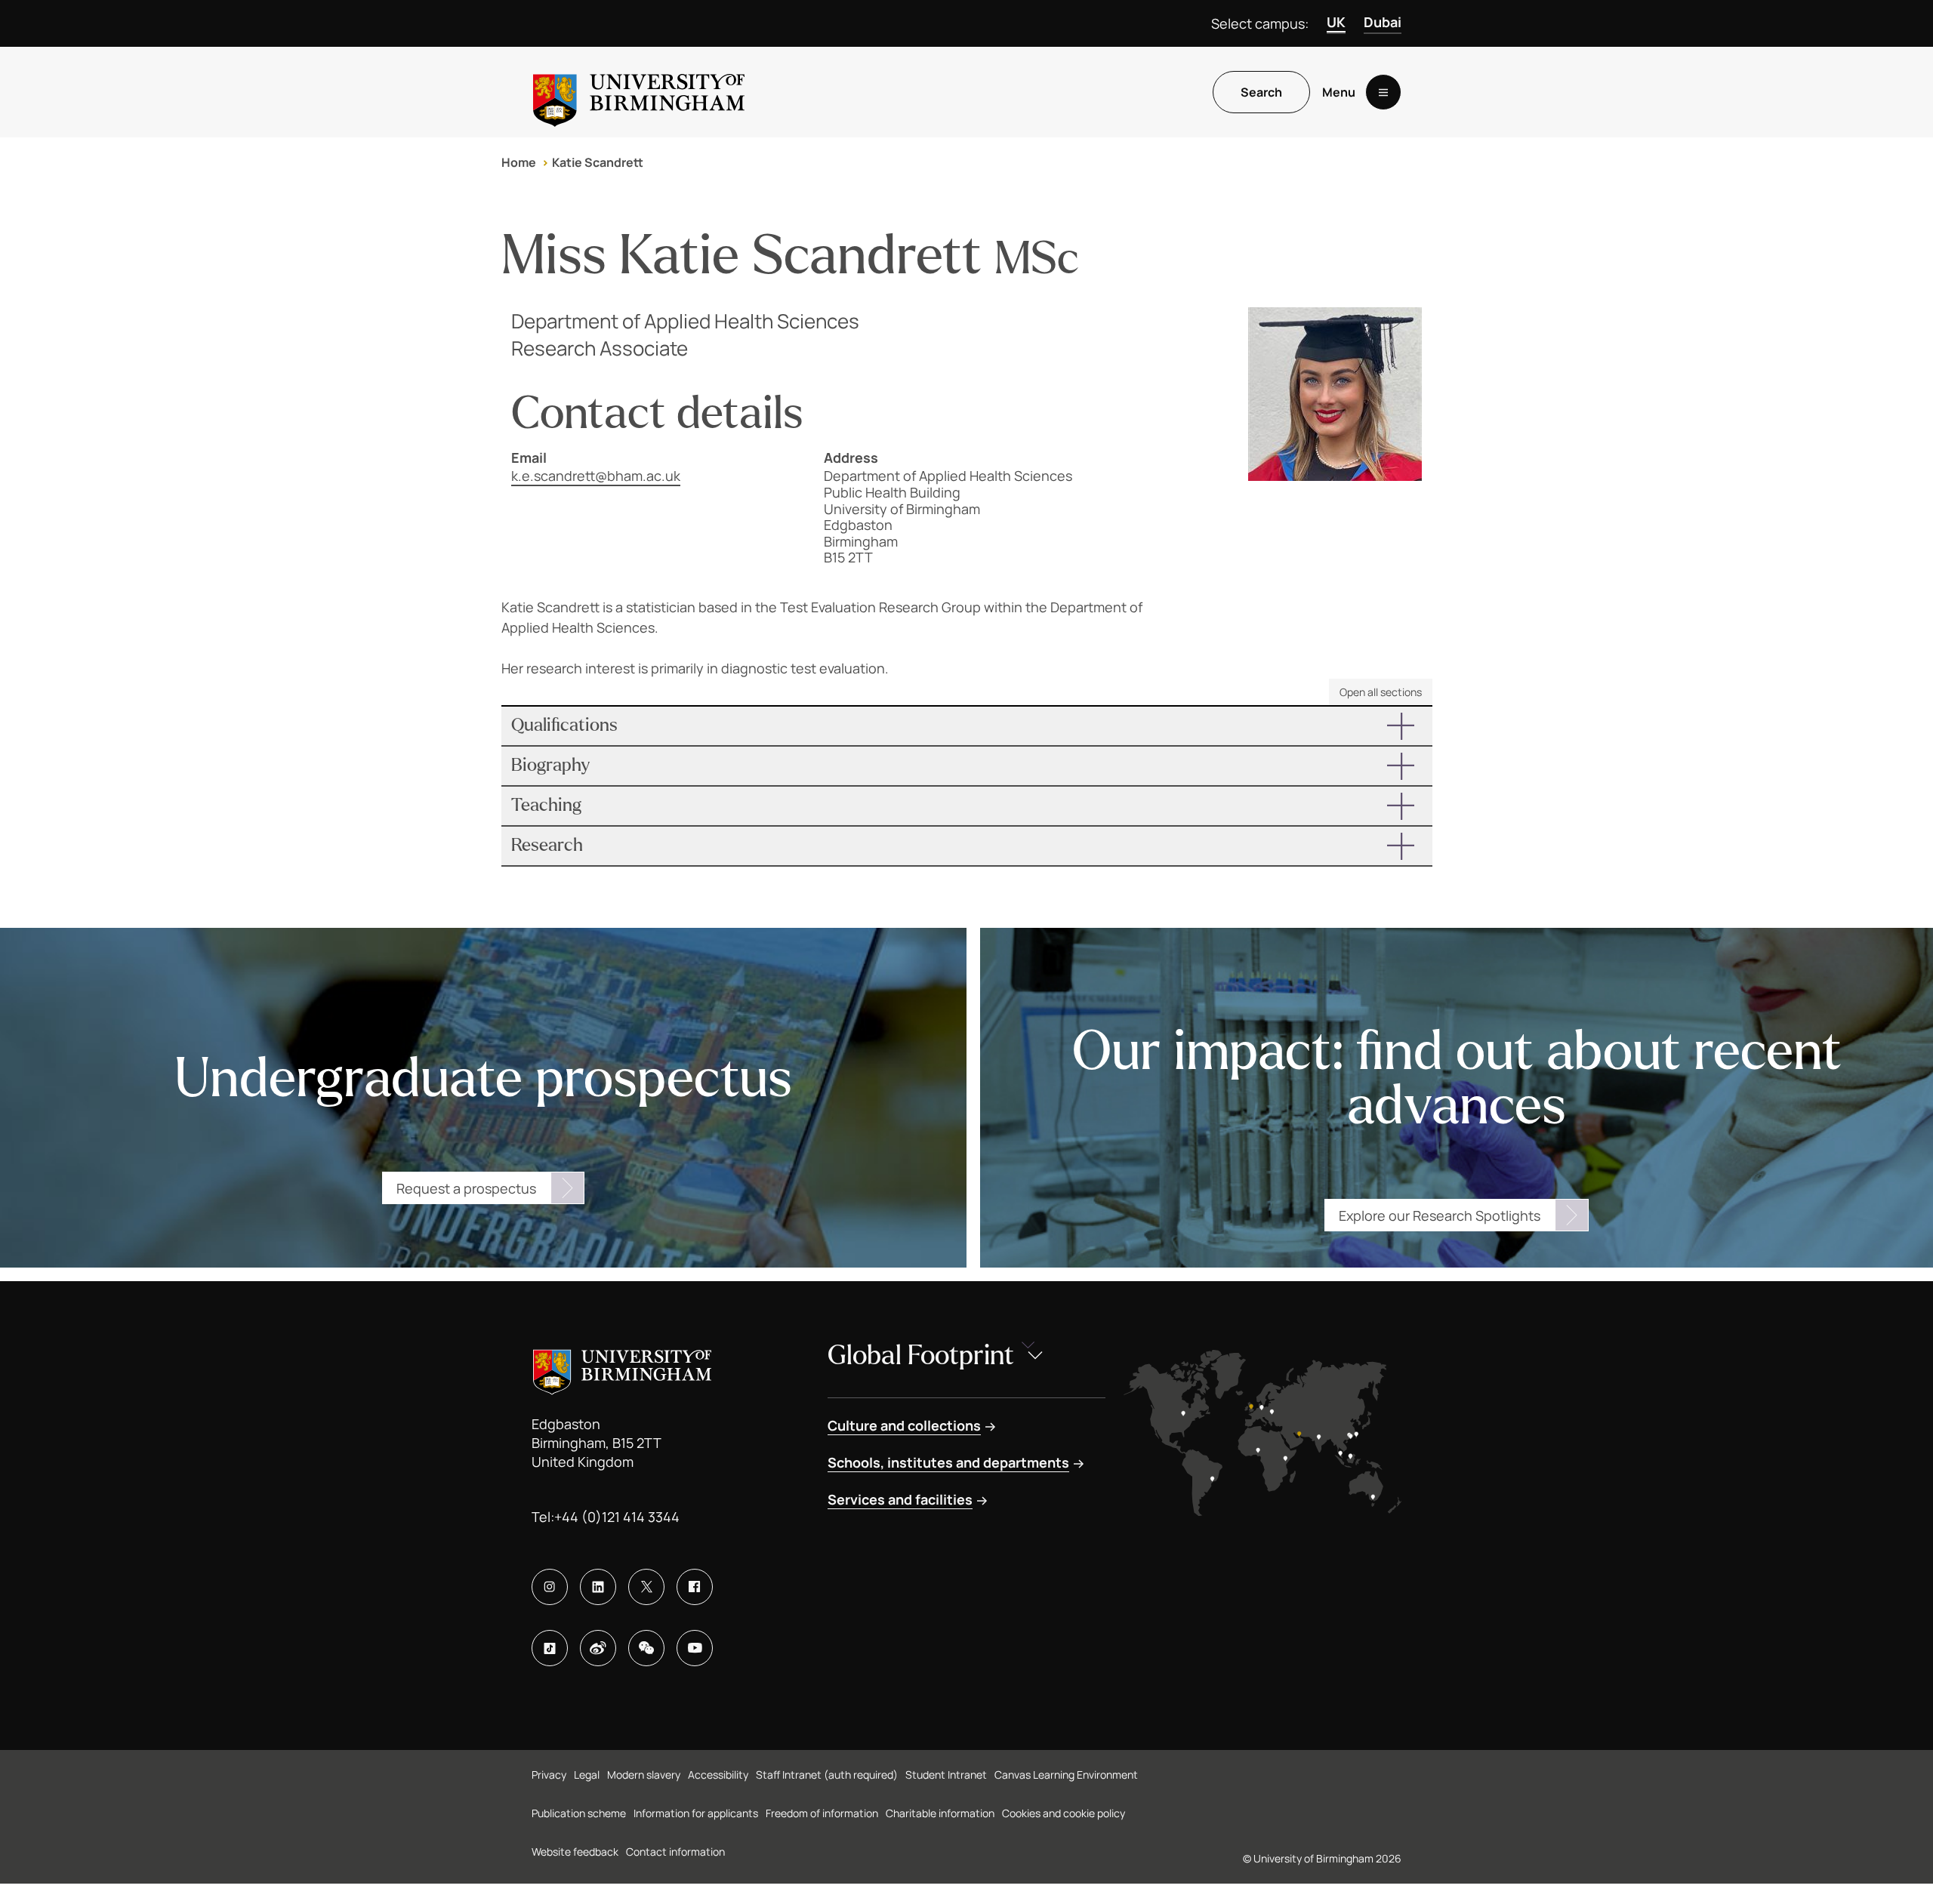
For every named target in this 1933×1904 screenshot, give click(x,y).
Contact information (675, 1852)
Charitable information (940, 1813)
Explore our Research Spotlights (1440, 1215)
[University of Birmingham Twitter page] (646, 1587)
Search (1261, 92)
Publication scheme (579, 1813)
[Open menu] (1383, 92)
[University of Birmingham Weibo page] (598, 1648)
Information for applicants (696, 1813)
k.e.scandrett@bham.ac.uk (596, 476)
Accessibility (718, 1775)
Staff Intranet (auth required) (827, 1775)
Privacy (549, 1775)
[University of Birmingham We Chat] (646, 1648)
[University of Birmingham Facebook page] (695, 1587)
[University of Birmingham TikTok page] (550, 1648)
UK (1336, 22)
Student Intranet (946, 1775)
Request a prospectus (466, 1188)
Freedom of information (822, 1813)
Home (519, 162)
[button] (967, 726)
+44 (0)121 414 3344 (617, 1517)
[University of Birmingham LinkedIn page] (598, 1587)
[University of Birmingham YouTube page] (695, 1648)
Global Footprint (921, 1356)
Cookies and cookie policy (1064, 1813)
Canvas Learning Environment (1066, 1775)
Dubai (1383, 22)
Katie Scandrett (598, 162)
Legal (587, 1775)
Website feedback (575, 1852)
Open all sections (1381, 692)
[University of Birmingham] (639, 92)
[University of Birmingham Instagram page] (550, 1587)
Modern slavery (644, 1775)
